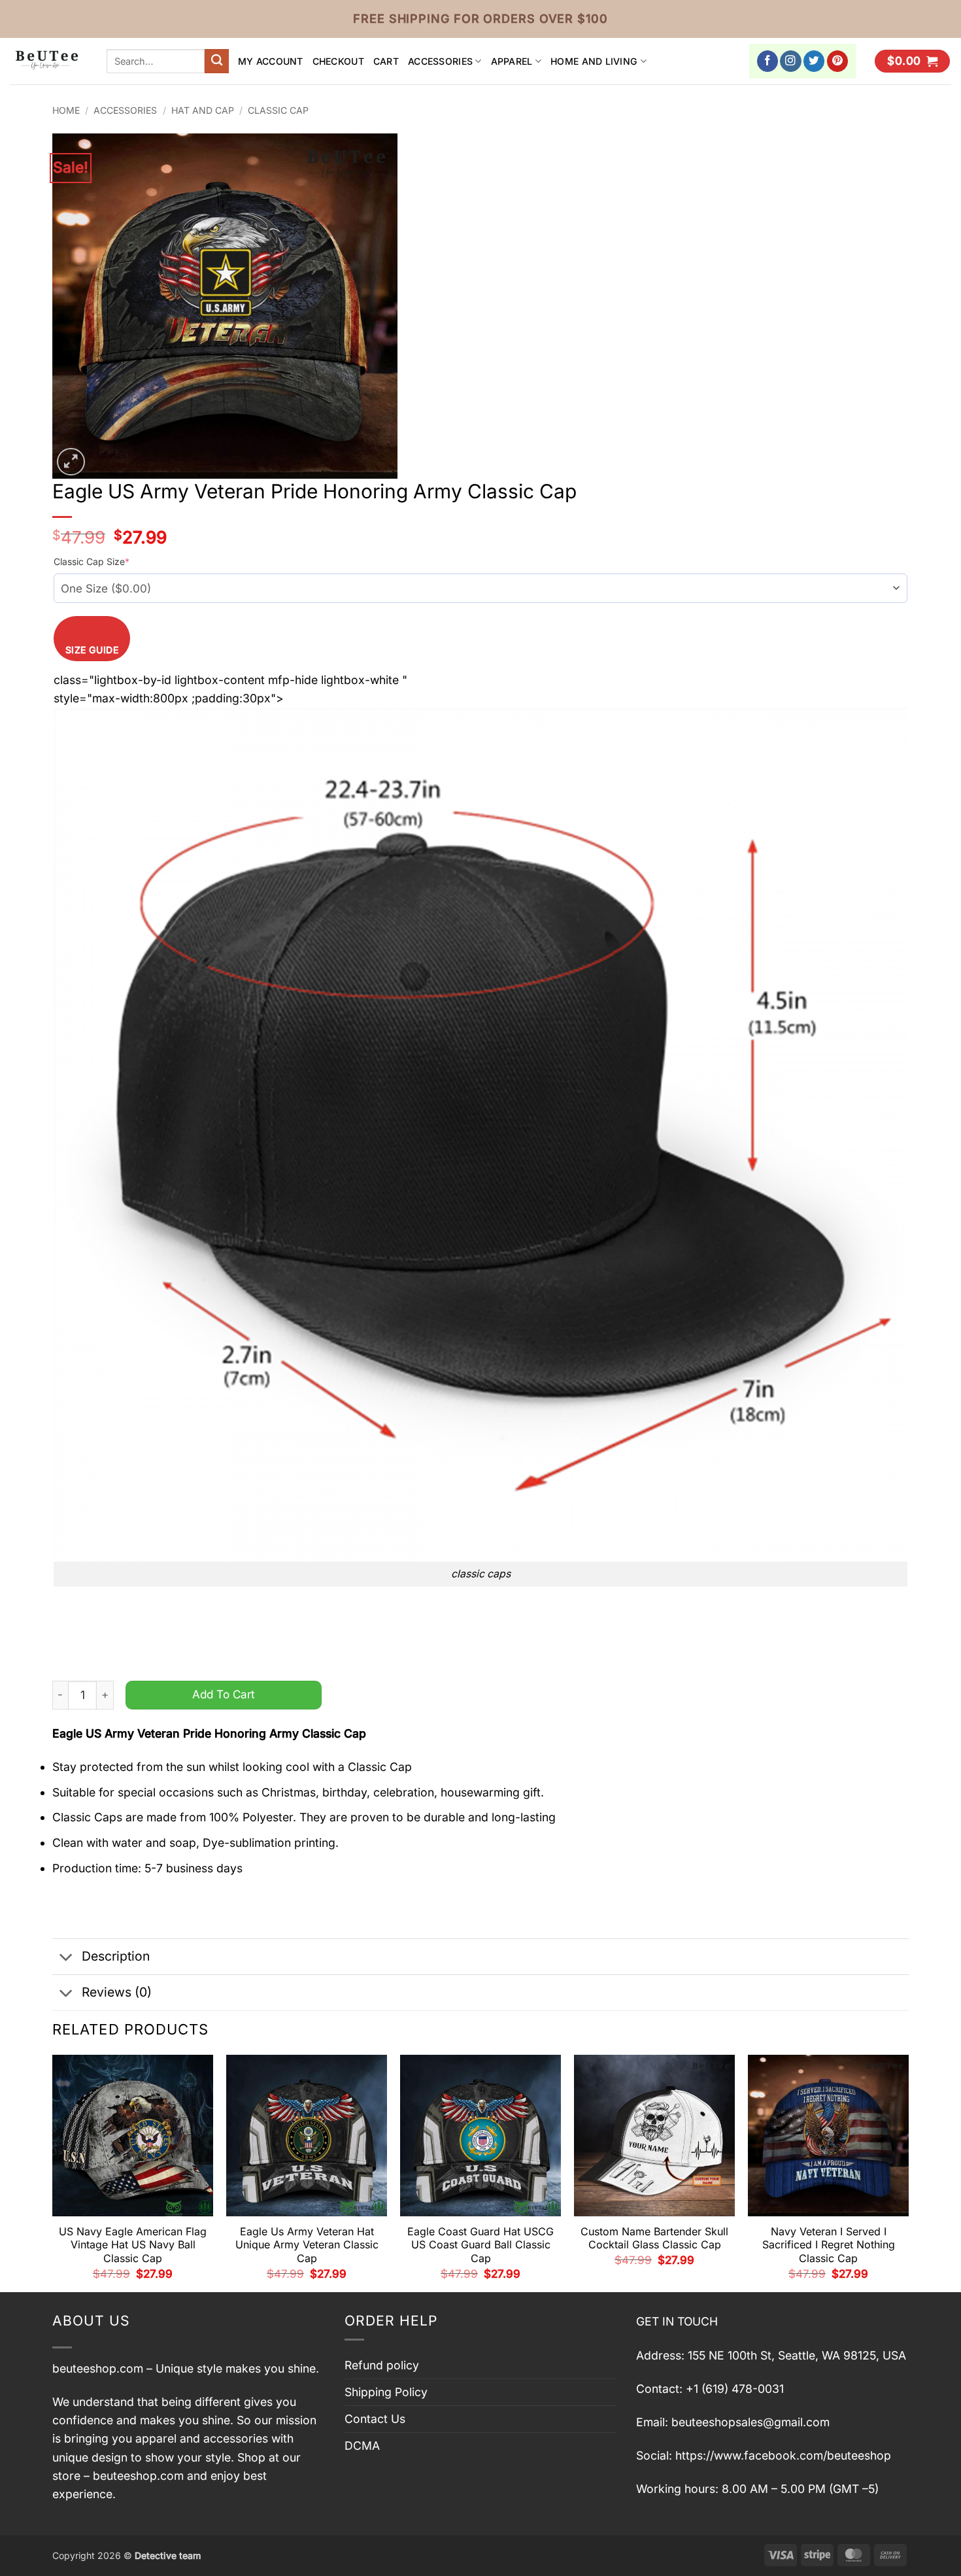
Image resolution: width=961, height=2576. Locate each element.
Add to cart (224, 1694)
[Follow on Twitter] (814, 61)
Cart (386, 61)
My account (271, 61)
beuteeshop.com (98, 2368)
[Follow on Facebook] (768, 61)
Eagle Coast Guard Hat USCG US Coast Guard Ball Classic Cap (480, 2245)
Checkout (338, 61)
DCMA (362, 2446)
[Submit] (217, 61)
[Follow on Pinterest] (838, 61)
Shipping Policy (386, 2392)
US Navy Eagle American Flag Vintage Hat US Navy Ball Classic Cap (133, 2245)
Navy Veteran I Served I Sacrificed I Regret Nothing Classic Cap (829, 2245)
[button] (912, 61)
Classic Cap (278, 110)
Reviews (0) (117, 1992)
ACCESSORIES (440, 61)
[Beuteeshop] (48, 61)
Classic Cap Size (92, 561)
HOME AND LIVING (594, 61)
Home (66, 110)
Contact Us (375, 2419)
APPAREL (512, 61)
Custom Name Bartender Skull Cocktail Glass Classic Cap (654, 2238)
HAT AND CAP (203, 110)
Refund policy (382, 2365)
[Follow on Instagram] (791, 61)
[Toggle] (66, 1958)
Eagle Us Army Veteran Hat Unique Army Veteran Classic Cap (307, 2245)
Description (116, 1956)
